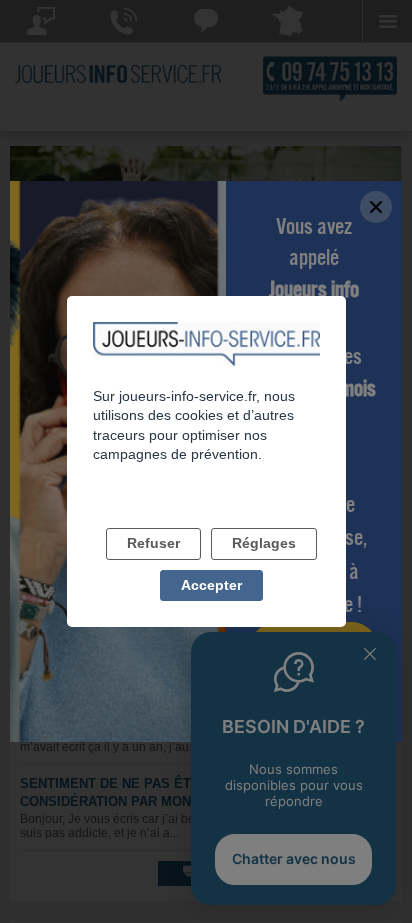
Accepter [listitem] (211, 585)
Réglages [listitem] (264, 543)
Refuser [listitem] (153, 543)
